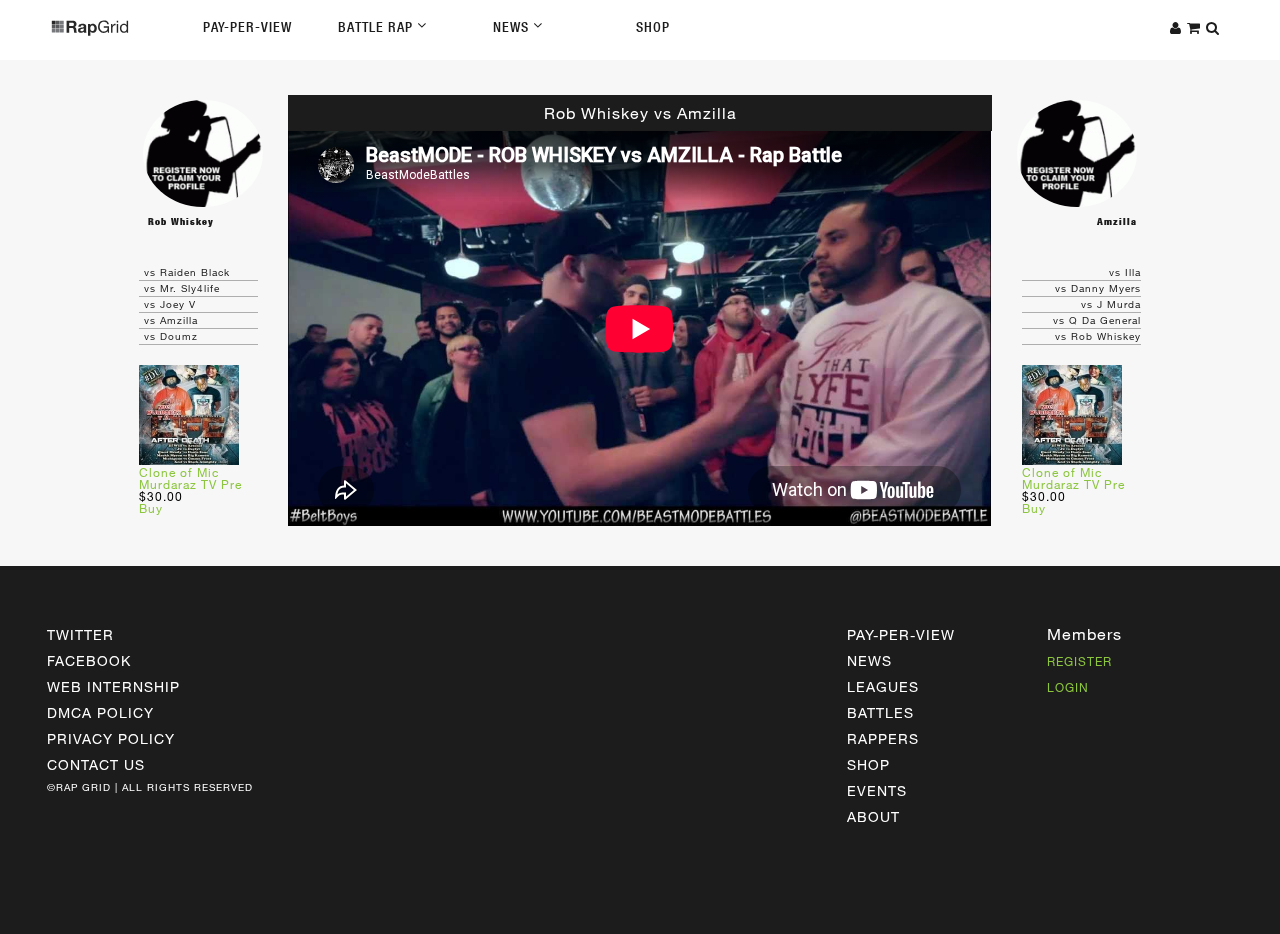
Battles (880, 712)
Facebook (89, 660)
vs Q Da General (1097, 320)
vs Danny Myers (1098, 288)
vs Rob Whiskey (1098, 336)
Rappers (883, 738)
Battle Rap (377, 27)
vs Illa (1125, 272)
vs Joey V (170, 304)
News (513, 27)
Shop (653, 27)
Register (1079, 661)
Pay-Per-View (247, 27)
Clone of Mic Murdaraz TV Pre (190, 478)
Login (1068, 687)
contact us (96, 764)
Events (877, 790)
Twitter (80, 634)
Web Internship (113, 686)
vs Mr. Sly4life (182, 288)
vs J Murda (1111, 304)
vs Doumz (171, 336)
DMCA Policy (100, 712)
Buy (151, 508)
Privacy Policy (111, 738)
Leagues (883, 686)
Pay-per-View (901, 634)
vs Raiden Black (187, 272)
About (873, 816)
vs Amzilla (171, 320)
